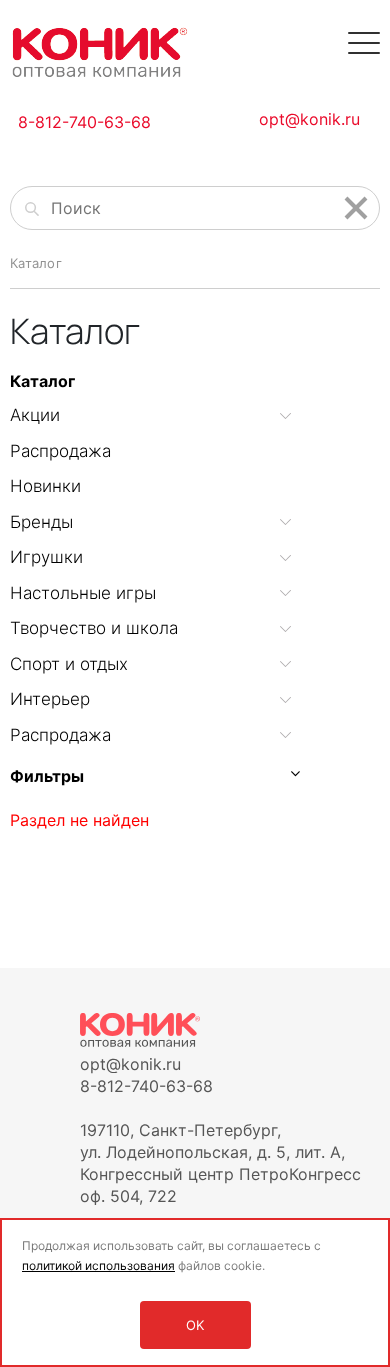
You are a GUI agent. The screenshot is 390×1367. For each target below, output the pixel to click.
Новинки (45, 486)
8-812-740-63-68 (84, 122)
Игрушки (46, 557)
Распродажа (60, 451)
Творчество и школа (94, 628)
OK (195, 1325)
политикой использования (98, 1265)
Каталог (42, 381)
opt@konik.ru (309, 119)
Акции (35, 415)
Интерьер (50, 699)
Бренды (41, 522)
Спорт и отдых (69, 664)
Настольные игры (83, 593)
